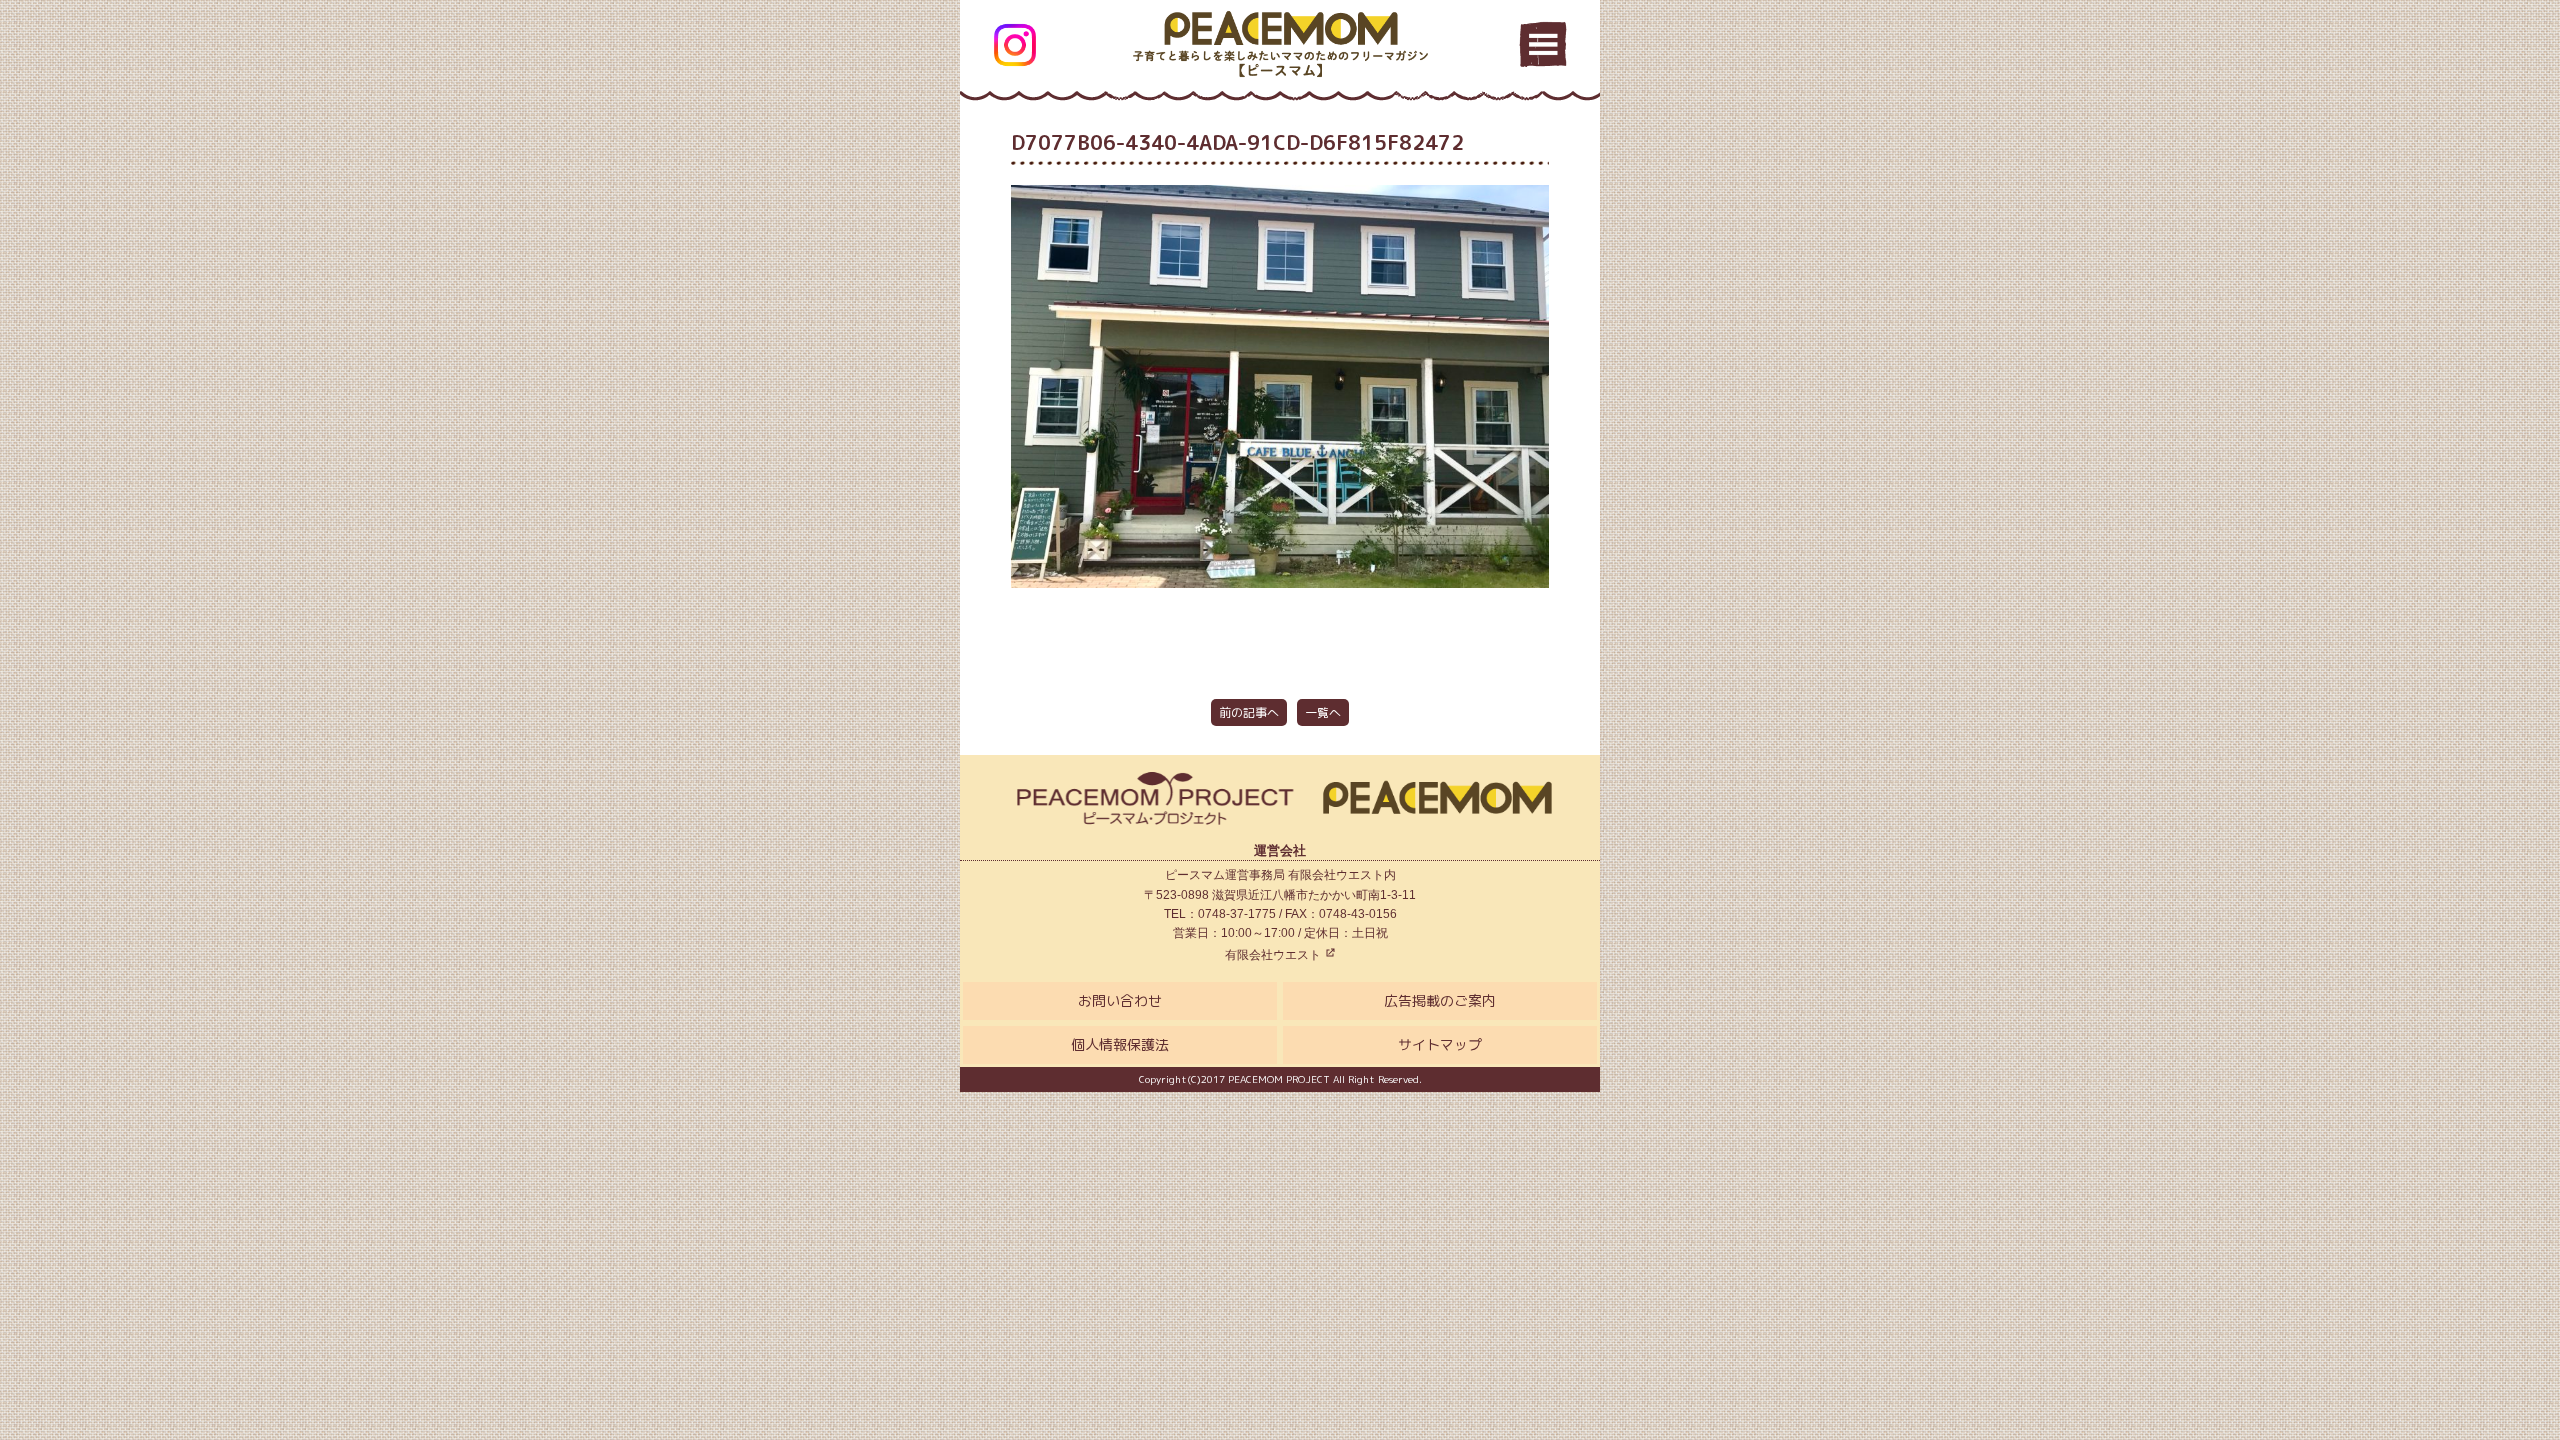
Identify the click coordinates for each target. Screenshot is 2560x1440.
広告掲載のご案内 (1440, 1000)
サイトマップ (1440, 1044)
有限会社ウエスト (1274, 955)
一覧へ (1323, 712)
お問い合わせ (1120, 1000)
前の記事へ (1249, 712)
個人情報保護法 (1120, 1044)
